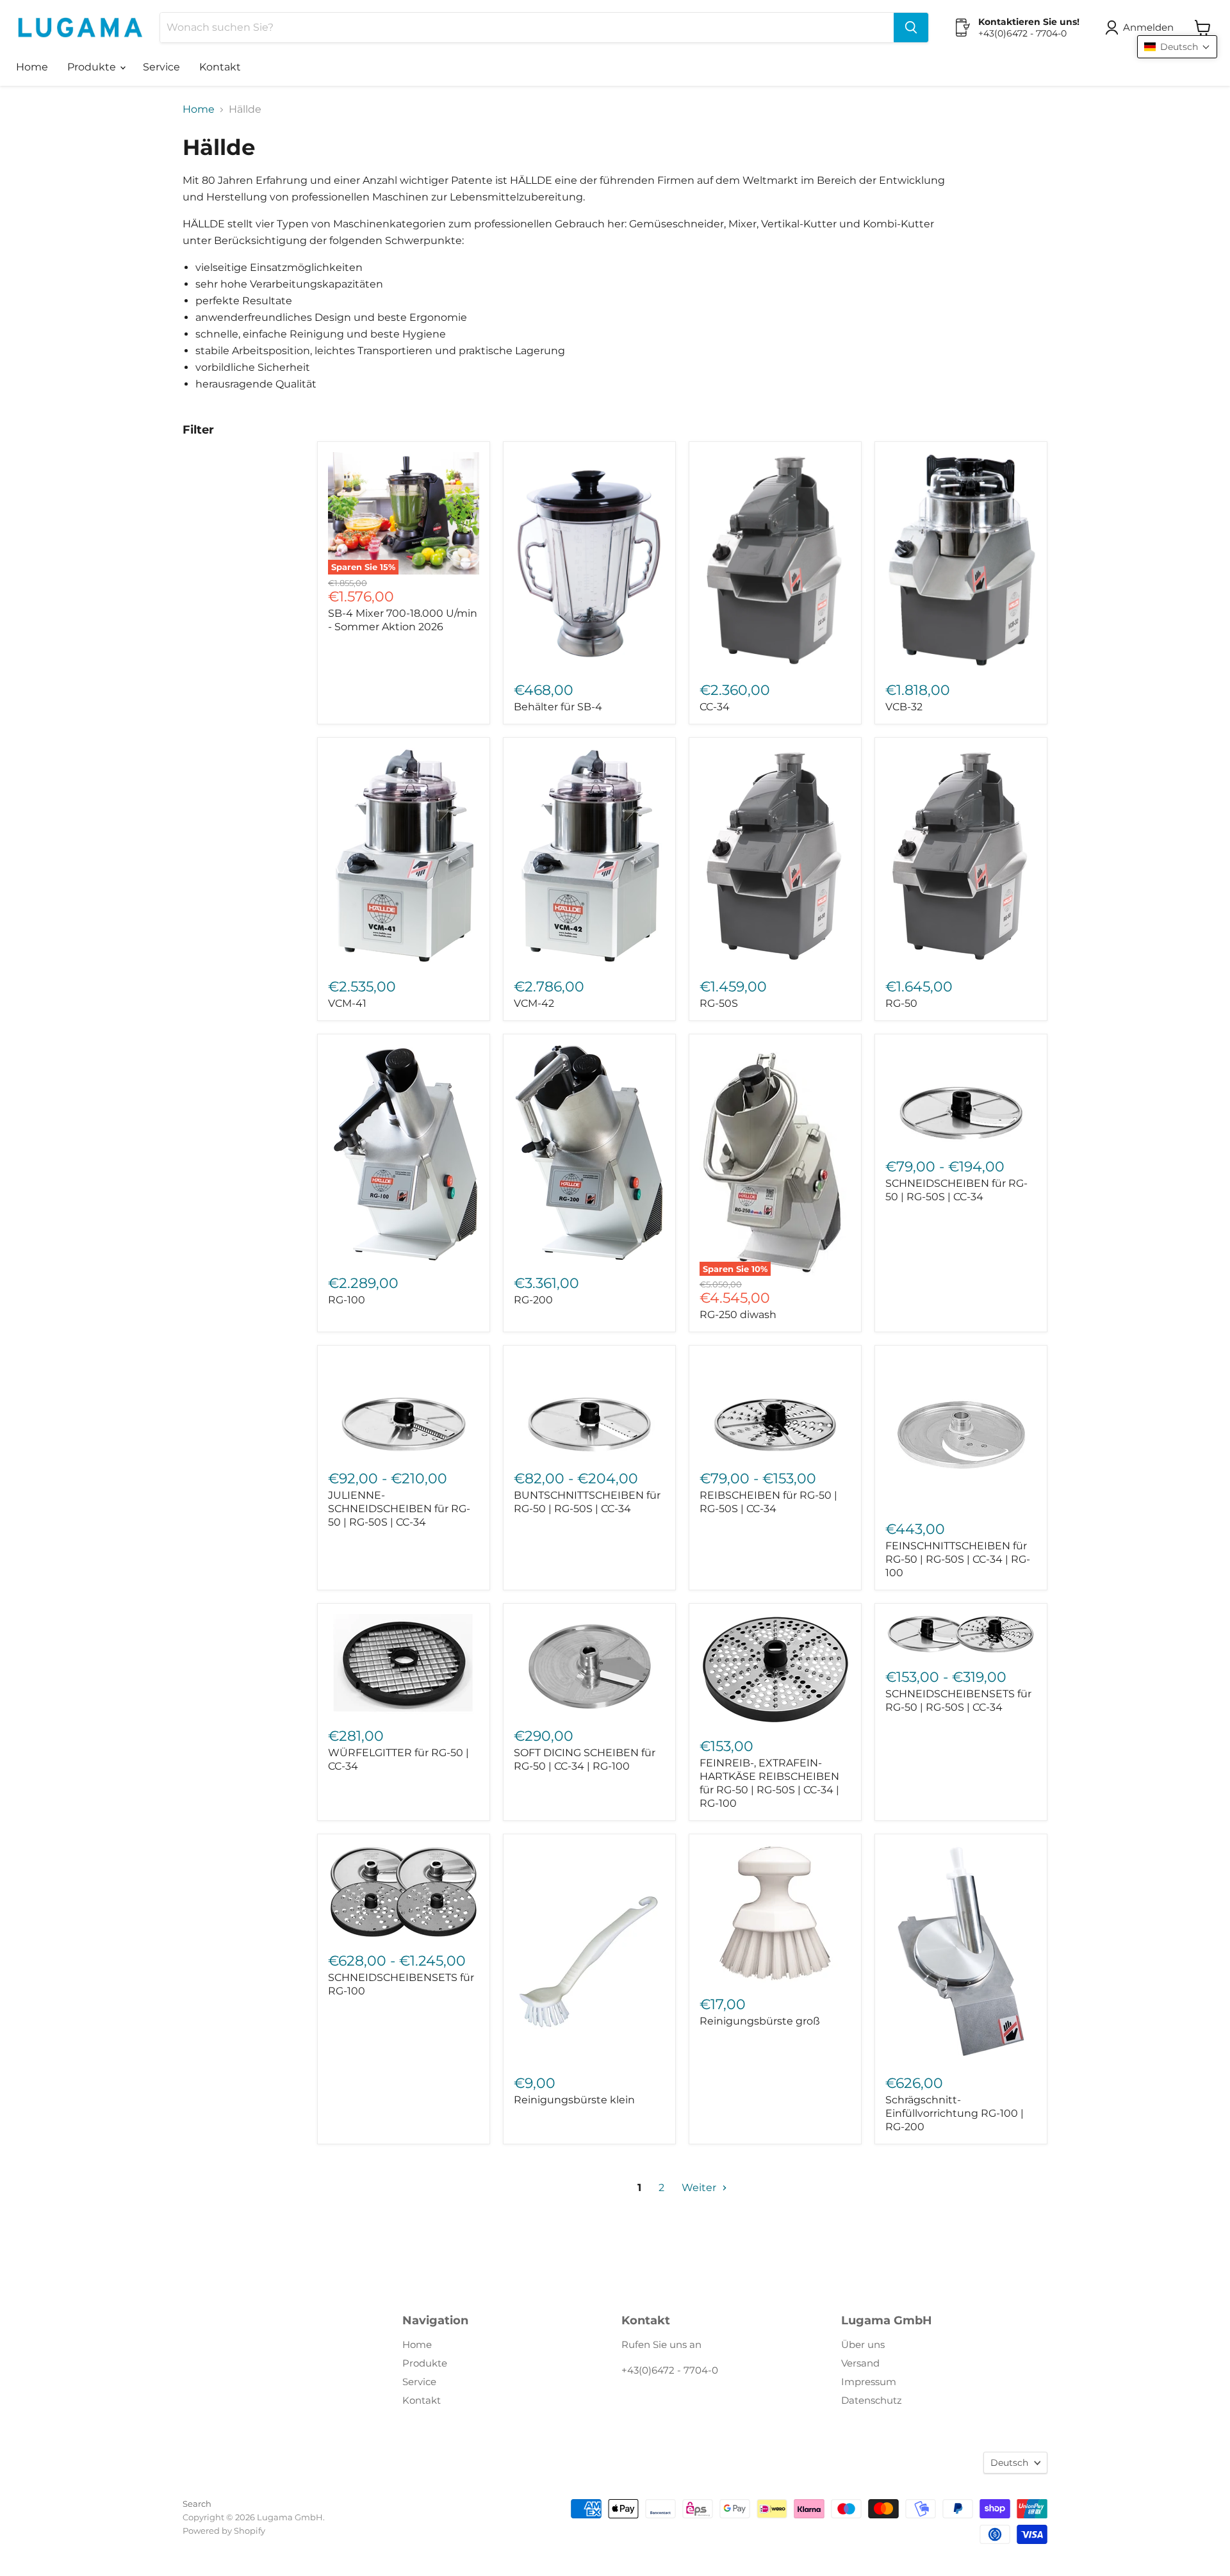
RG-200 (533, 1300)
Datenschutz (872, 2400)
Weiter (700, 2188)
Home (32, 67)
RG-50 (901, 1003)
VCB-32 (904, 707)
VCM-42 (534, 1003)
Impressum (869, 2382)
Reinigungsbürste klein (574, 2100)
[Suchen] (911, 28)
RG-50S (719, 1003)
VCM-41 (347, 1003)
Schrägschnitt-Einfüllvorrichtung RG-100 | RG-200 (955, 2113)
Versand (860, 2363)
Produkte (93, 67)
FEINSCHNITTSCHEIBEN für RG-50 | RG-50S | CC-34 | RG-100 (958, 1559)
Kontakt (220, 67)
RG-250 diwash (738, 1315)
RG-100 (347, 1300)
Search (197, 2504)
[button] (1142, 28)
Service (161, 67)
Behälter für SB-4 (558, 707)
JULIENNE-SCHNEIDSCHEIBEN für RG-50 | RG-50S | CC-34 (399, 1509)
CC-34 (715, 707)
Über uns (863, 2344)
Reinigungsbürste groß (760, 2021)
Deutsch (1009, 2463)
